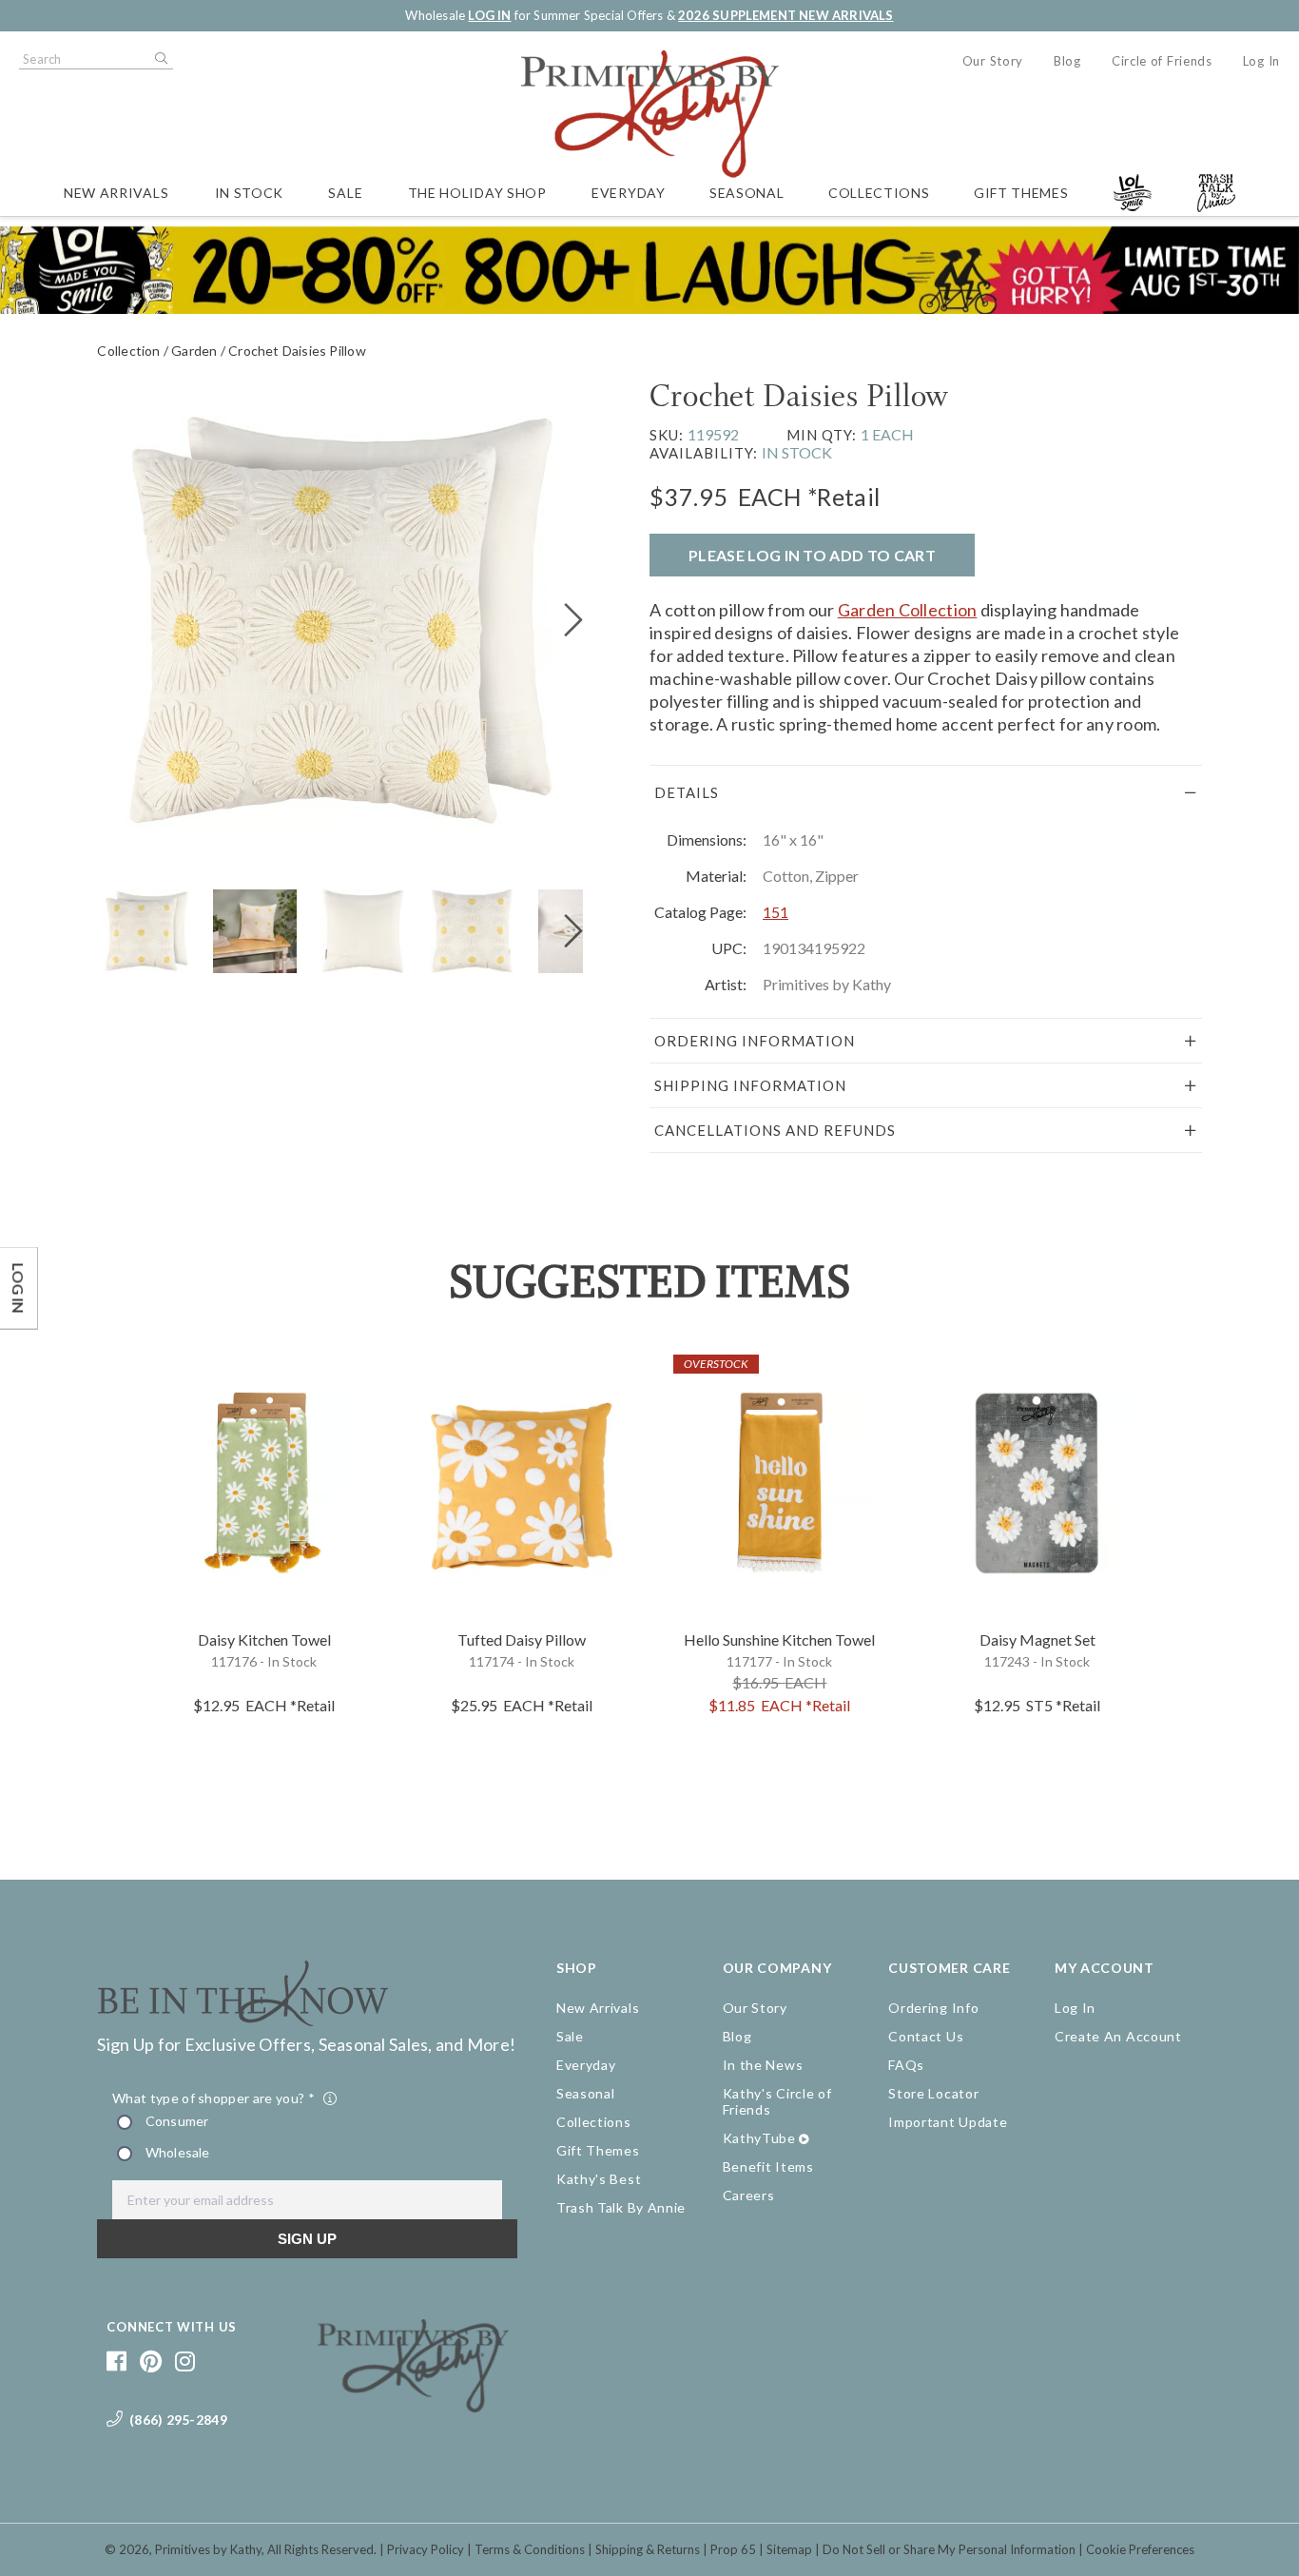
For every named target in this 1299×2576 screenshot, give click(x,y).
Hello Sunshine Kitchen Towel (779, 1639)
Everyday (629, 193)
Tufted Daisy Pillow (522, 1639)
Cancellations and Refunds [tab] (775, 1130)
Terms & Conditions (530, 2549)
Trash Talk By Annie (621, 2207)
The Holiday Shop (477, 193)
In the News (763, 2065)
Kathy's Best (599, 2179)
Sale (345, 193)
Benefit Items (768, 2166)
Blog (1067, 61)
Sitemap (789, 2549)
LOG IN (489, 15)
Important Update (948, 2122)
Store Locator (933, 2093)
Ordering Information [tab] (755, 1041)
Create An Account (1118, 2036)
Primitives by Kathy (208, 2549)
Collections (879, 193)
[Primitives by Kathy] (413, 2406)
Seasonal (747, 193)
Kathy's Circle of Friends (777, 2101)
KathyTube (759, 2138)
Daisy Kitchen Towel (264, 1639)
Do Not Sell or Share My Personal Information (949, 2549)
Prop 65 (733, 2549)
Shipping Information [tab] (750, 1085)
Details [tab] (687, 792)
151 (776, 912)
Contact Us (926, 2036)
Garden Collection (908, 610)
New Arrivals (116, 193)
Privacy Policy (426, 2549)
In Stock (250, 193)
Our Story (993, 61)
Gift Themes (1021, 193)
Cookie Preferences (1140, 2549)
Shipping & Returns (648, 2549)
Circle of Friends (1162, 61)
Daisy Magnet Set (1037, 1639)
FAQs (906, 2065)
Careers (749, 2195)
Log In (1261, 61)
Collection (128, 351)
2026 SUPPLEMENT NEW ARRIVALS (785, 15)
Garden (194, 351)
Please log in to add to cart (812, 555)
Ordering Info (933, 2008)
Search (160, 59)
